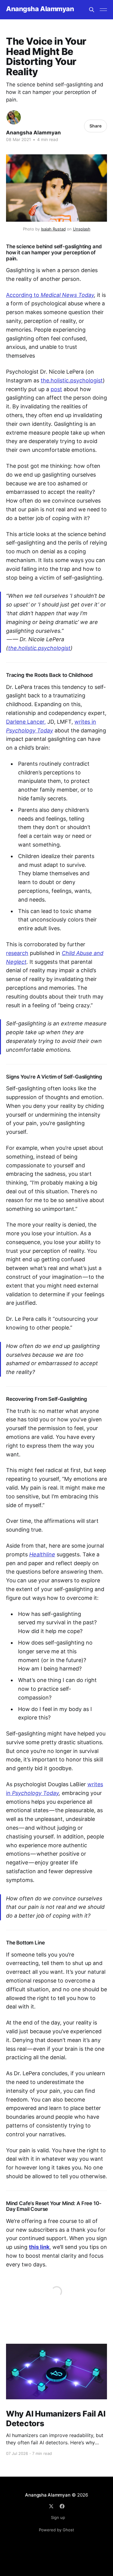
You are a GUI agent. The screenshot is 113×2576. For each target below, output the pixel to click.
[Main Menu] (103, 10)
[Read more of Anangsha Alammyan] (14, 117)
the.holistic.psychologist (72, 380)
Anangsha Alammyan (40, 9)
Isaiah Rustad (53, 229)
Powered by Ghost (56, 2530)
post (56, 389)
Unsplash (82, 229)
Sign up (58, 2517)
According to (50, 295)
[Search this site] (92, 10)
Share (96, 126)
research (17, 953)
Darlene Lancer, (26, 722)
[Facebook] (62, 2506)
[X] (51, 2506)
